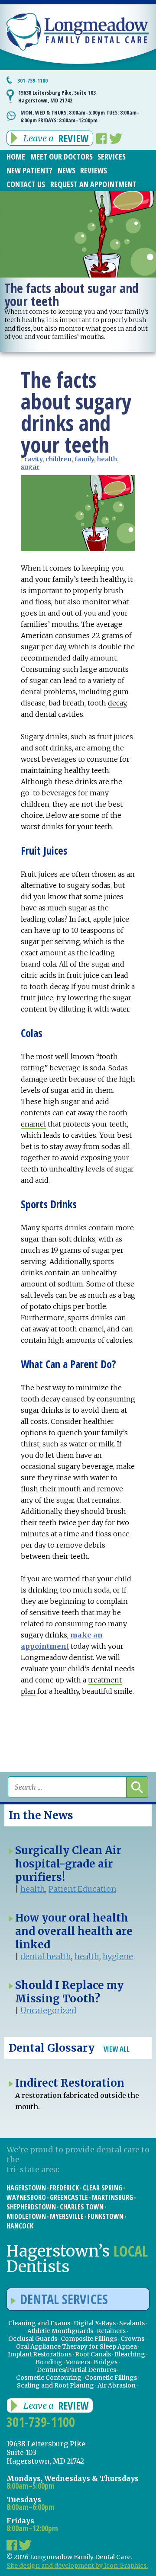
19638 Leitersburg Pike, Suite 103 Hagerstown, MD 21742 (57, 96)
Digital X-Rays (95, 2323)
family (84, 459)
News (67, 170)
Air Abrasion (117, 2385)
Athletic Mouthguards (60, 2331)
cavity (33, 459)
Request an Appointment (93, 184)
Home (16, 156)
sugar (30, 467)
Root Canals (93, 2354)
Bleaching (130, 2354)
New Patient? (29, 170)
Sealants (132, 2323)
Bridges (106, 2362)
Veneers (78, 2362)
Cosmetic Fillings (111, 2378)
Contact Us (26, 184)
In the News (41, 1815)
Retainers (111, 2331)
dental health (46, 1956)
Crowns (132, 2339)
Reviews (94, 170)
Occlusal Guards (33, 2339)
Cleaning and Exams (39, 2323)
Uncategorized (48, 2010)
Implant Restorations (40, 2354)
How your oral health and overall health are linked (74, 1931)
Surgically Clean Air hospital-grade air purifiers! (68, 1864)
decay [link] (117, 703)
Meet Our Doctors (62, 156)
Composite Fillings (89, 2339)
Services (112, 156)
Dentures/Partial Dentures (76, 2370)
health (107, 459)
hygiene (118, 1956)
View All (117, 2049)
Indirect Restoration (70, 2083)
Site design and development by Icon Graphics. (77, 2566)
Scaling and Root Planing (55, 2385)
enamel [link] (33, 1124)
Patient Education (82, 1889)
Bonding (49, 2362)
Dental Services (64, 2299)
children (58, 459)
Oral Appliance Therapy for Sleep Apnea (76, 2346)
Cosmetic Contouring (49, 2378)
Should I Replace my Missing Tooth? (69, 1992)
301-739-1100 (32, 80)
